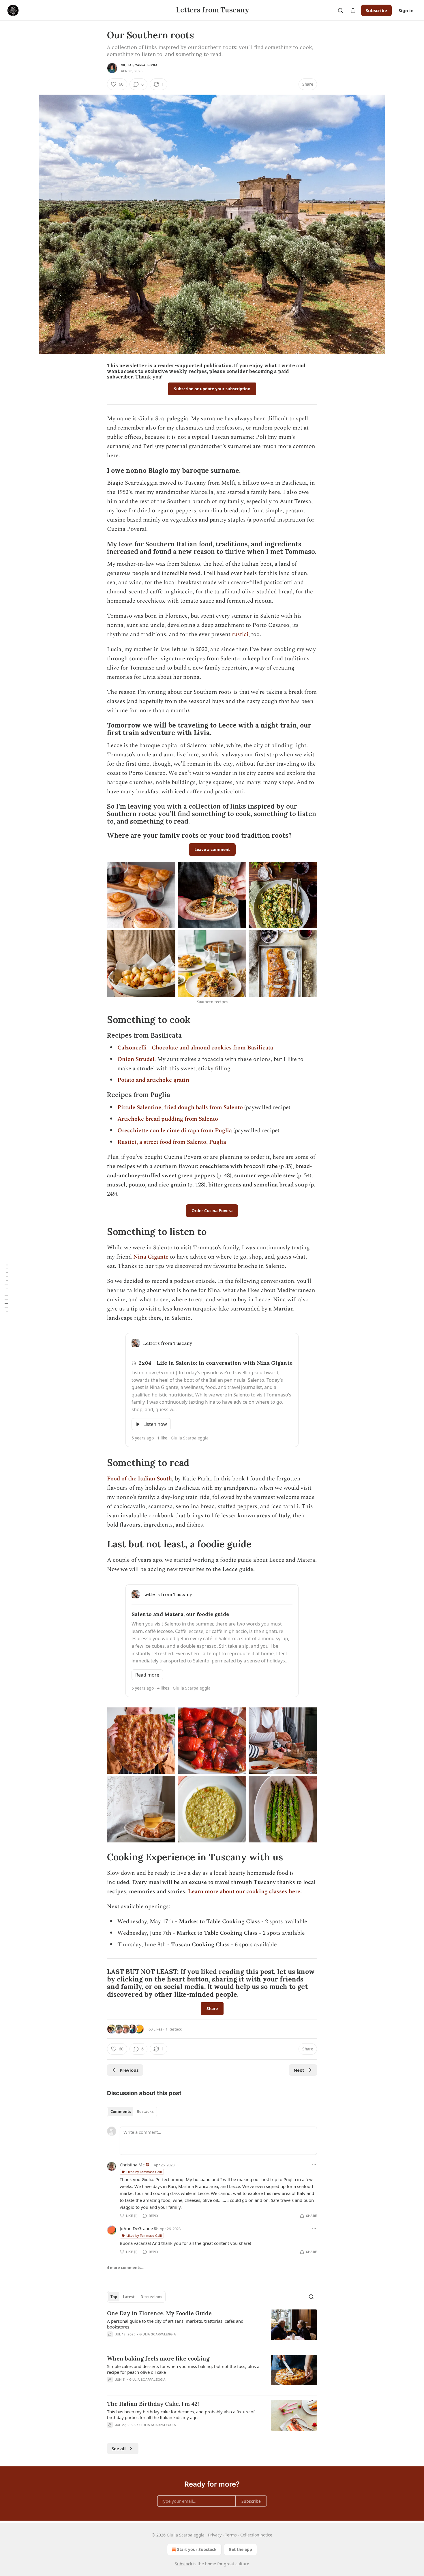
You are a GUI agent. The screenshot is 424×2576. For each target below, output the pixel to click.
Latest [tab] (129, 2297)
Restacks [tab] (145, 2112)
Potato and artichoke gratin (153, 1080)
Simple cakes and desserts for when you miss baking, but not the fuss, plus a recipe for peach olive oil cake (183, 2369)
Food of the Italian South (139, 1479)
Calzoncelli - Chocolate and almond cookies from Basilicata (195, 1048)
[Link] (99, 470)
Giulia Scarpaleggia (139, 65)
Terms (231, 2535)
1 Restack (174, 2029)
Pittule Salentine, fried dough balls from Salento (180, 1107)
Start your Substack (197, 2549)
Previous (129, 2070)
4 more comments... (126, 2268)
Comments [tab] (121, 2112)
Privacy (215, 2535)
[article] (212, 2327)
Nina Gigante (151, 1257)
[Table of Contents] (6, 1288)
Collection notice (256, 2535)
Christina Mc (132, 2165)
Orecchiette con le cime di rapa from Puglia (175, 1130)
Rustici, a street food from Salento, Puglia (172, 1142)
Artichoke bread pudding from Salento (168, 1119)
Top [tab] (114, 2297)
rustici (240, 634)
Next (299, 2070)
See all (119, 2448)
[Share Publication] (353, 10)
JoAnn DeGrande (136, 2228)
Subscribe (376, 10)
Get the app (240, 2549)
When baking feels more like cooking (158, 2358)
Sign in (406, 10)
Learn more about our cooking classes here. (245, 1891)
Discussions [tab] (151, 2297)
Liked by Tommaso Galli (144, 2172)
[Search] (340, 10)
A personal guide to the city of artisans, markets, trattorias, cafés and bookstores (175, 2324)
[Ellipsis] (314, 2165)
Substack (183, 2564)
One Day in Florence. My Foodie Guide (159, 2313)
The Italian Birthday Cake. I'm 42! (153, 2404)
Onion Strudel (136, 1059)
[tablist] (132, 2112)
